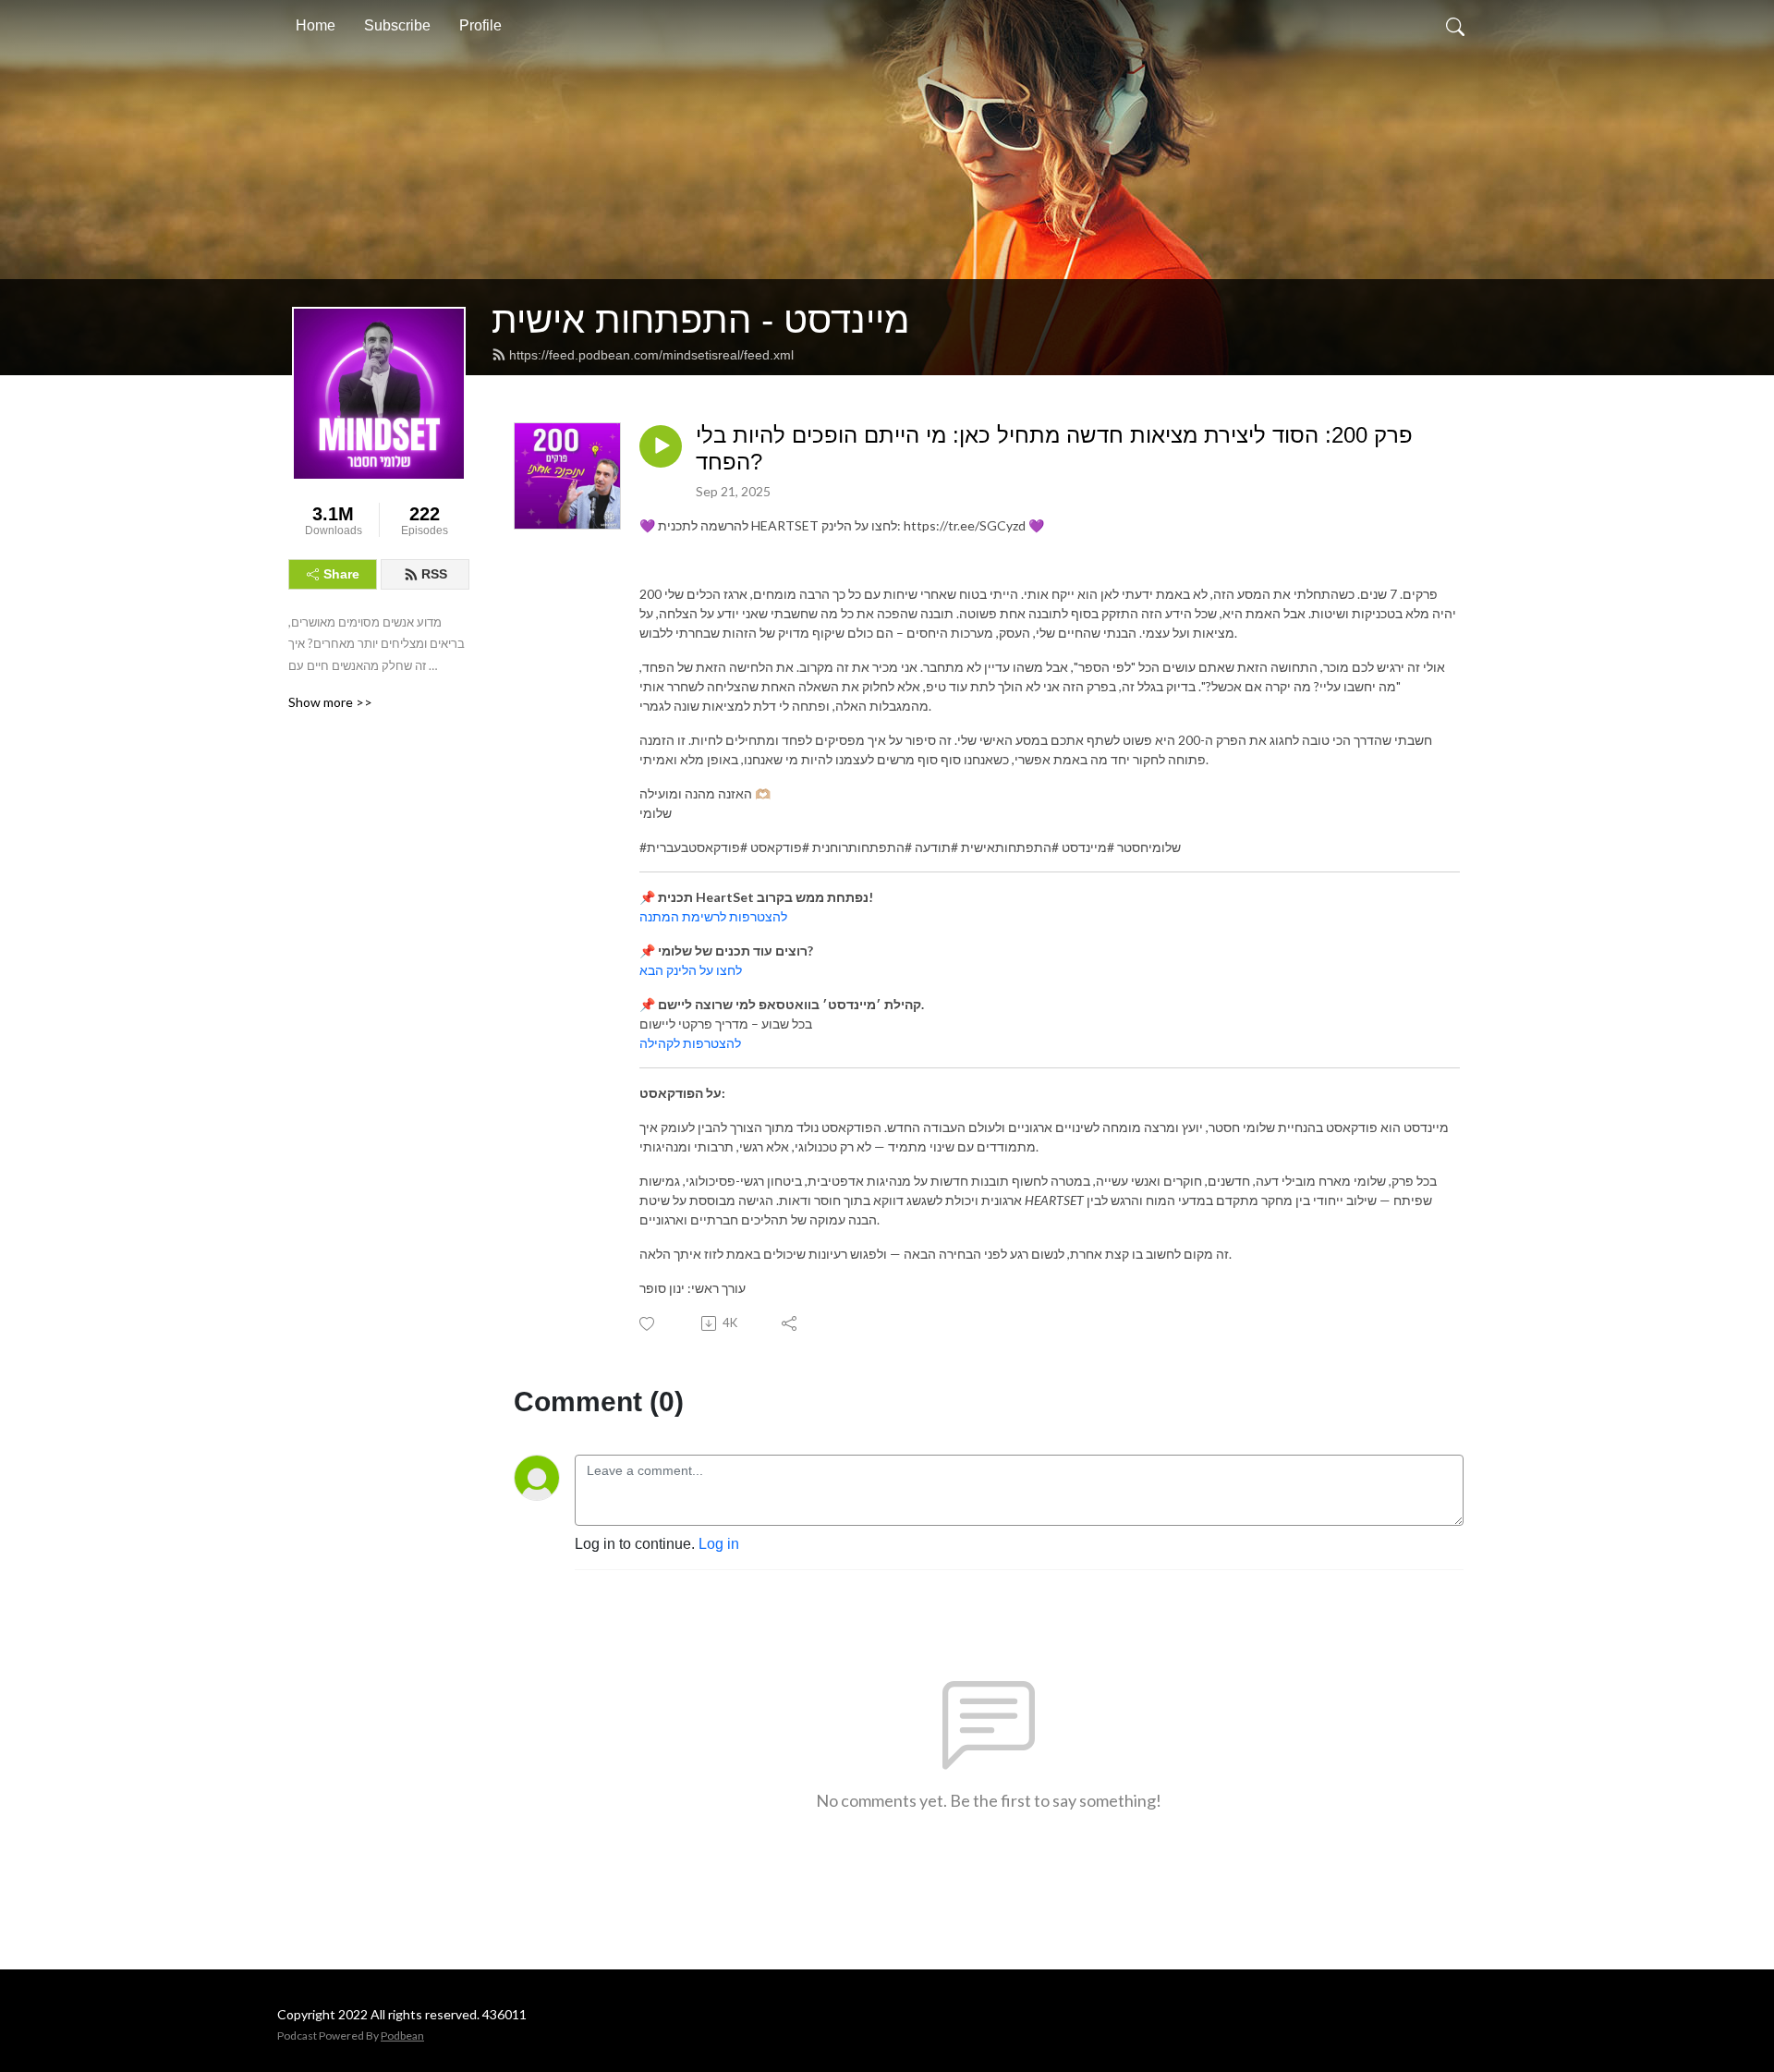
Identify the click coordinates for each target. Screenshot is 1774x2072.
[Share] (790, 1323)
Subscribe (397, 25)
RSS (434, 574)
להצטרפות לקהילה (690, 1043)
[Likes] (648, 1324)
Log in (719, 1544)
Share (341, 574)
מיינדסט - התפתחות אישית (700, 320)
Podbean (402, 2035)
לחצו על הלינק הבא (691, 970)
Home (316, 25)
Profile (480, 25)
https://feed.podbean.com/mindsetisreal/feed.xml (651, 355)
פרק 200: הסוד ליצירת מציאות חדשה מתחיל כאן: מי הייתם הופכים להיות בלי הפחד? (1054, 448)
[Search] (1455, 26)
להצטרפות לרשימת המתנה (713, 916)
